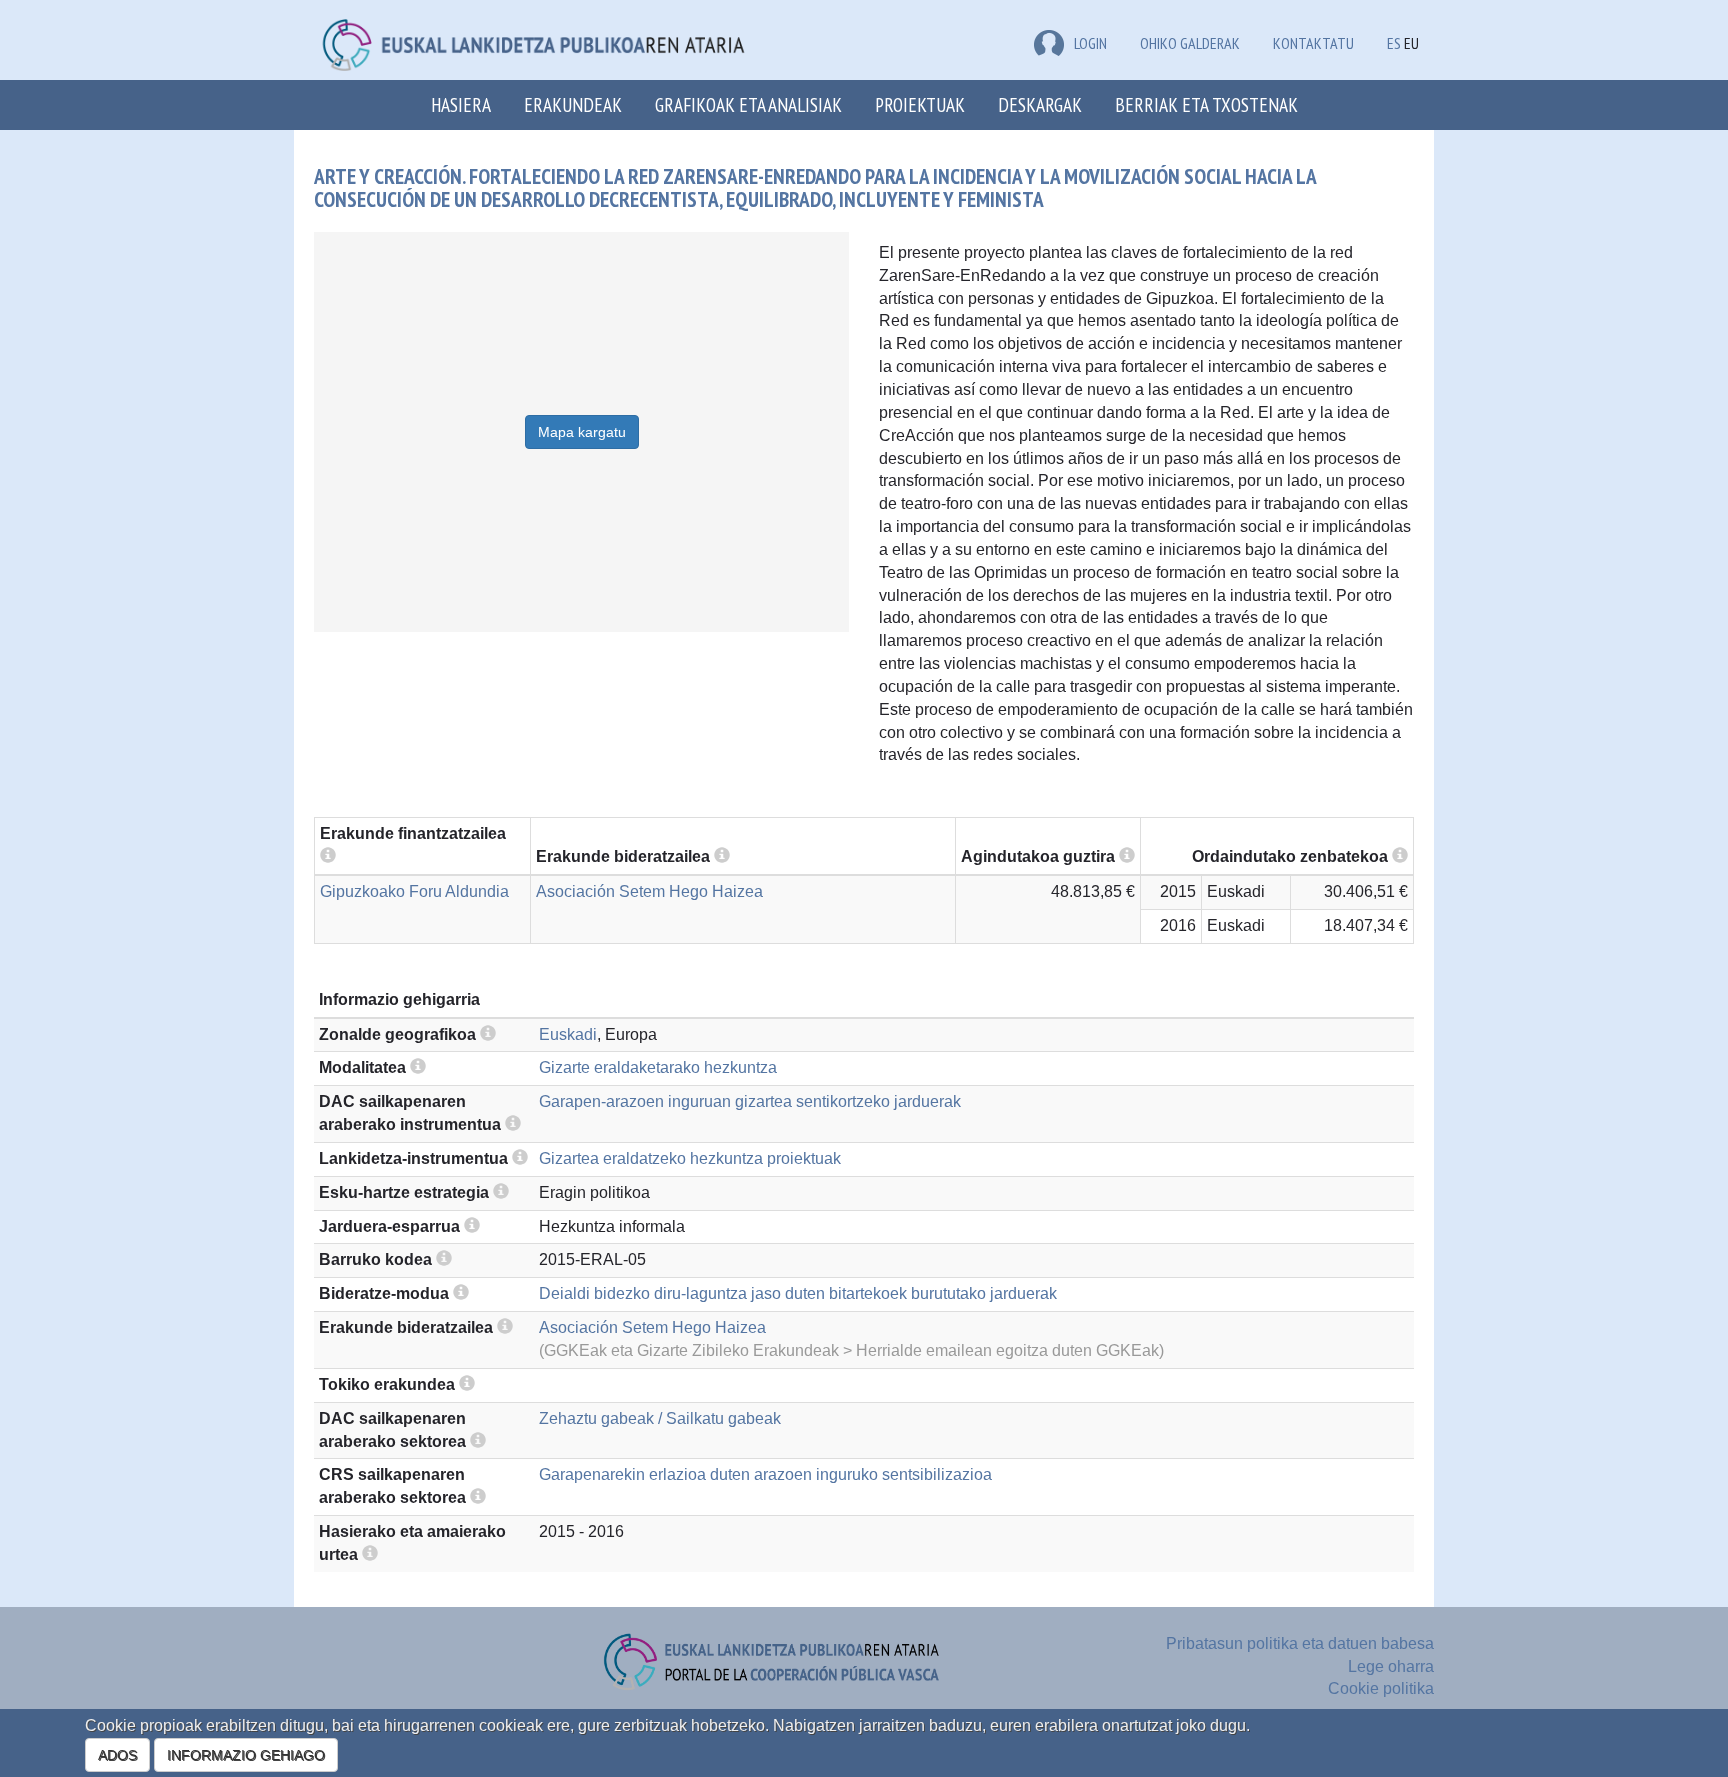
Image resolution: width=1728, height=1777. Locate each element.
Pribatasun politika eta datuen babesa (1300, 1643)
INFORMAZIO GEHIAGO (246, 1755)
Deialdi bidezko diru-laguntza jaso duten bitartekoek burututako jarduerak (798, 1293)
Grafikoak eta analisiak (748, 104)
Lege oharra (1391, 1666)
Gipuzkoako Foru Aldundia (414, 891)
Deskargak (1040, 104)
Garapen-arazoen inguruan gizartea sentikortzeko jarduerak (750, 1101)
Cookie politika (1381, 1688)
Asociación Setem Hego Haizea (649, 891)
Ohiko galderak (1190, 43)
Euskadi (568, 1034)
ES (1394, 43)
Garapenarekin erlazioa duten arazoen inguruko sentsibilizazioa (765, 1474)
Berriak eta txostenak (1206, 104)
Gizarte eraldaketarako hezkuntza (658, 1067)
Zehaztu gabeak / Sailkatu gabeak (660, 1418)
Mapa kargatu (582, 432)
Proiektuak (920, 104)
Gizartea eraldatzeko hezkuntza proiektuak (690, 1158)
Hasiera (461, 104)
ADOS (117, 1755)
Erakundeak (573, 104)
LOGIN (1090, 43)
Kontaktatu (1313, 43)
